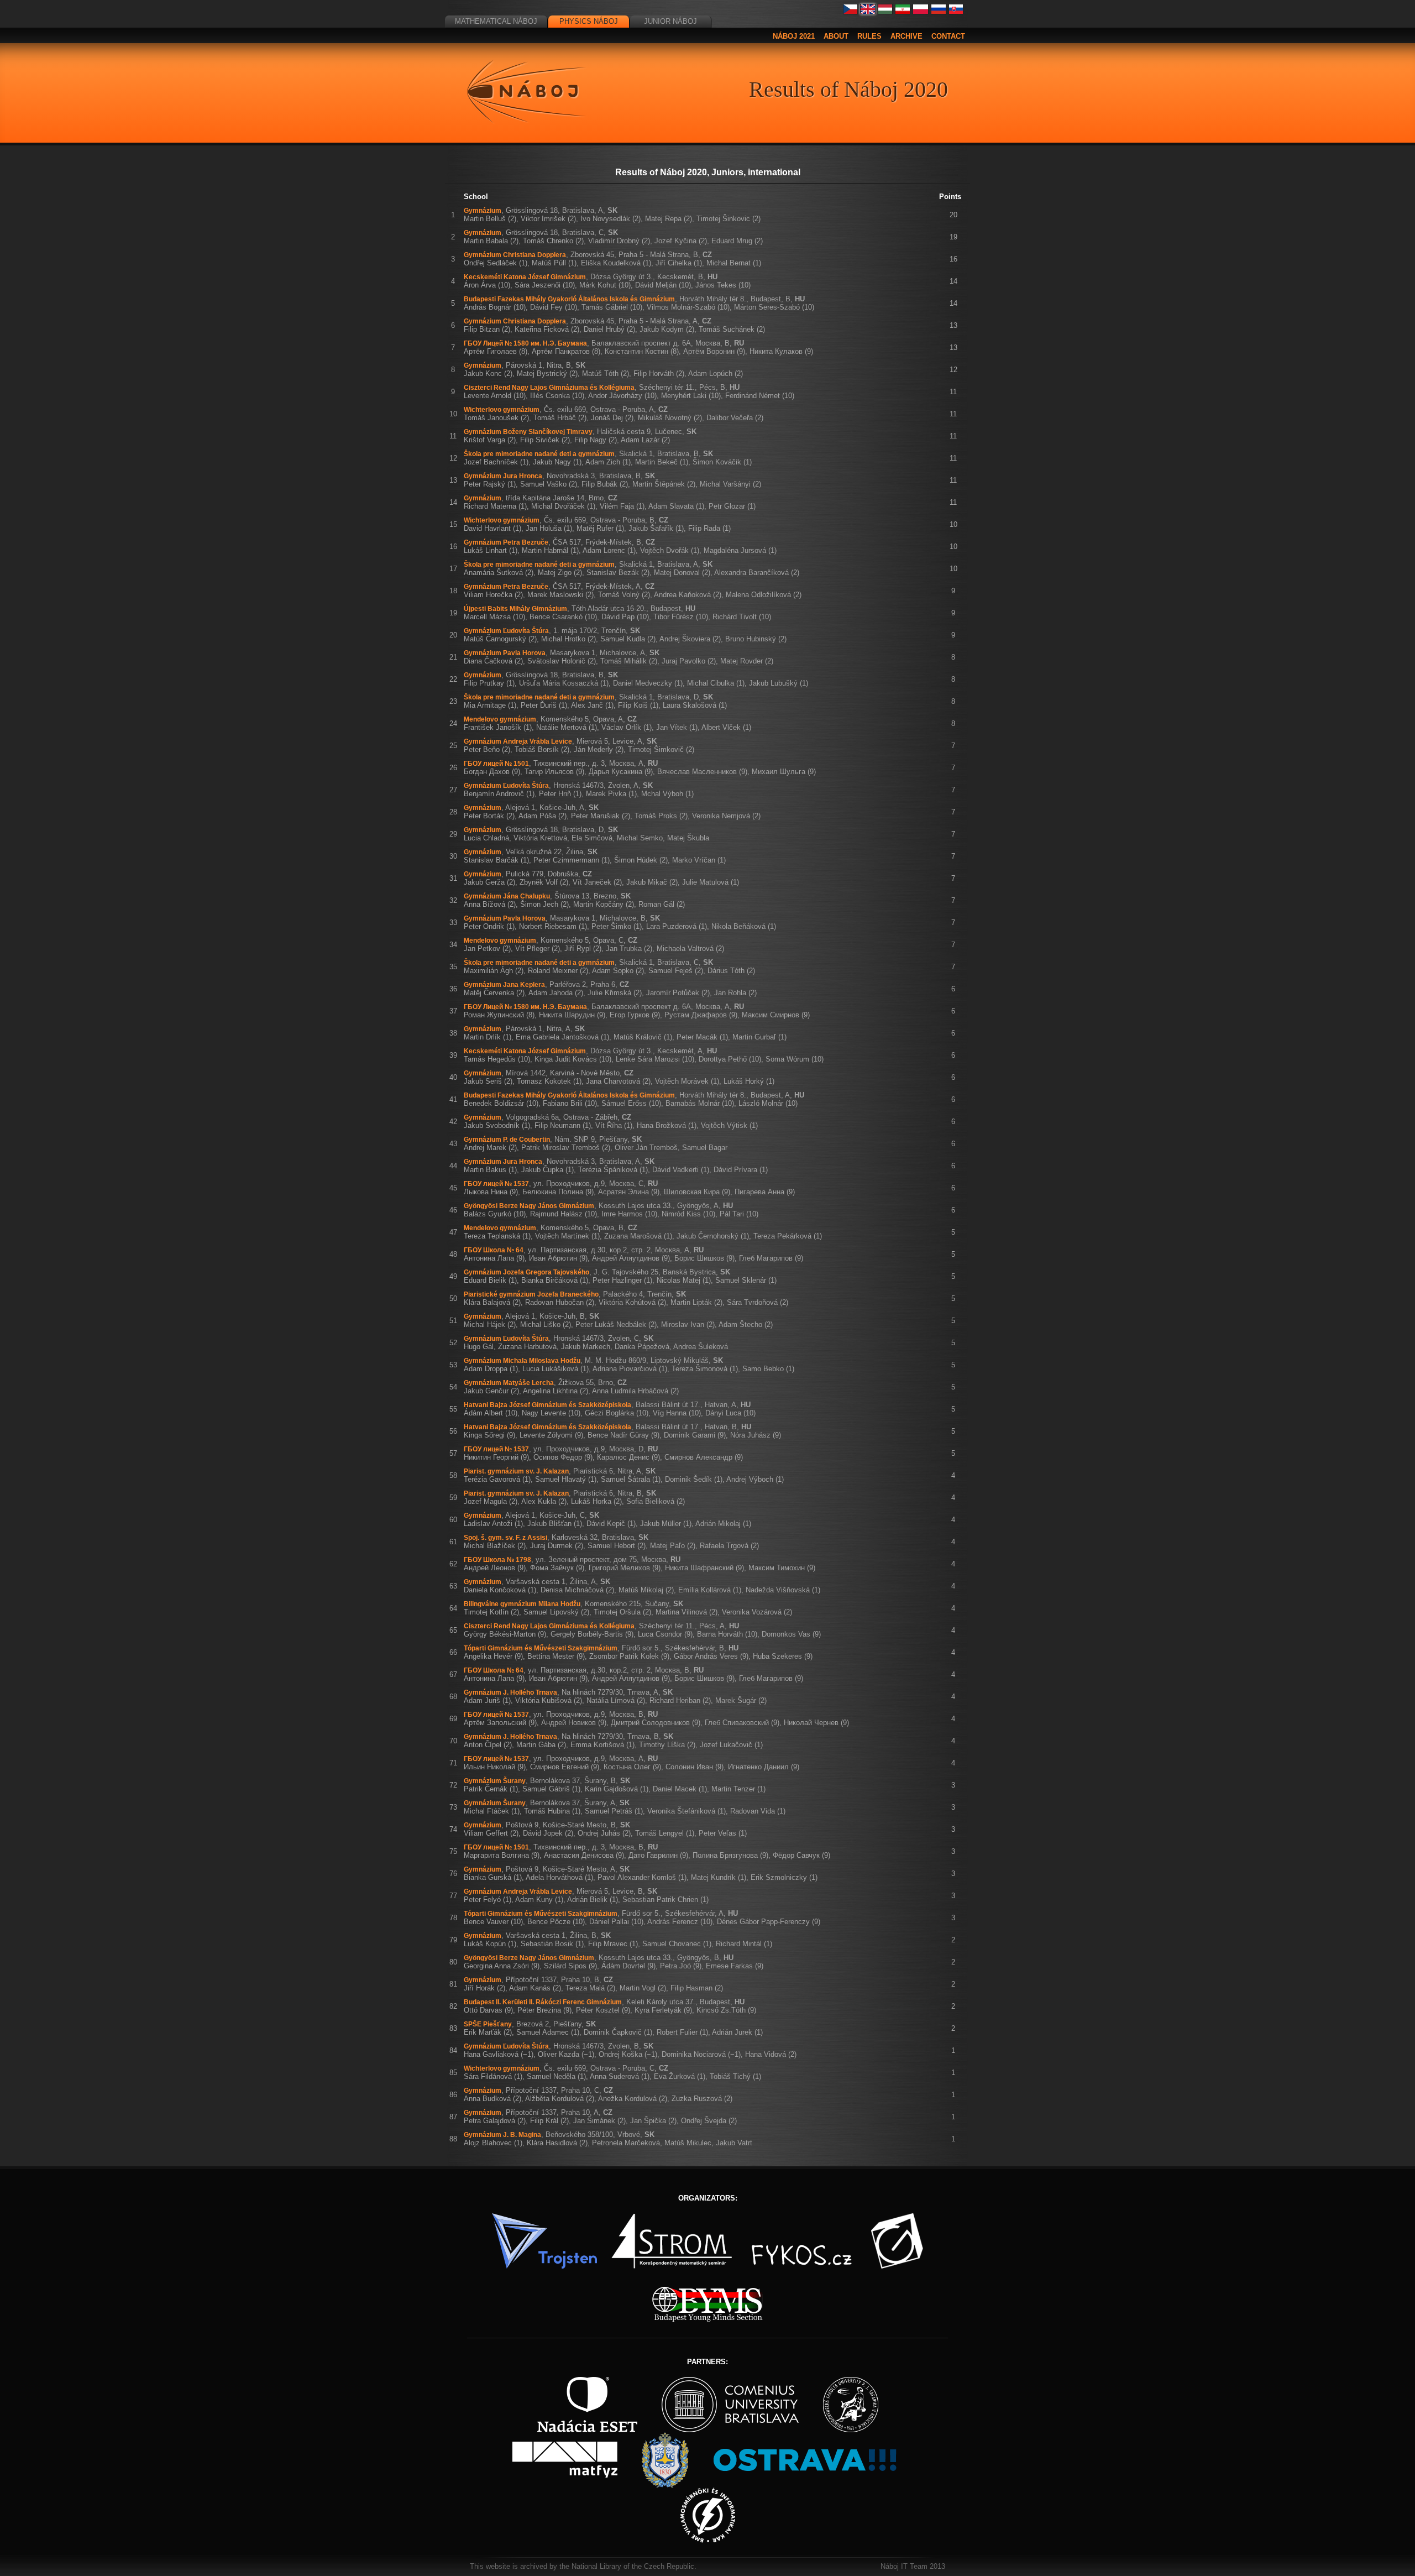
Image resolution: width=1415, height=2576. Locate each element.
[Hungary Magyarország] (885, 12)
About (836, 36)
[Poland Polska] (921, 12)
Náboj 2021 (794, 36)
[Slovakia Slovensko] (956, 12)
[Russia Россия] (939, 12)
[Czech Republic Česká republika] (851, 12)
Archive (906, 36)
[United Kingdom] (868, 12)
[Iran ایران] (903, 12)
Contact (948, 36)
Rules (869, 36)
